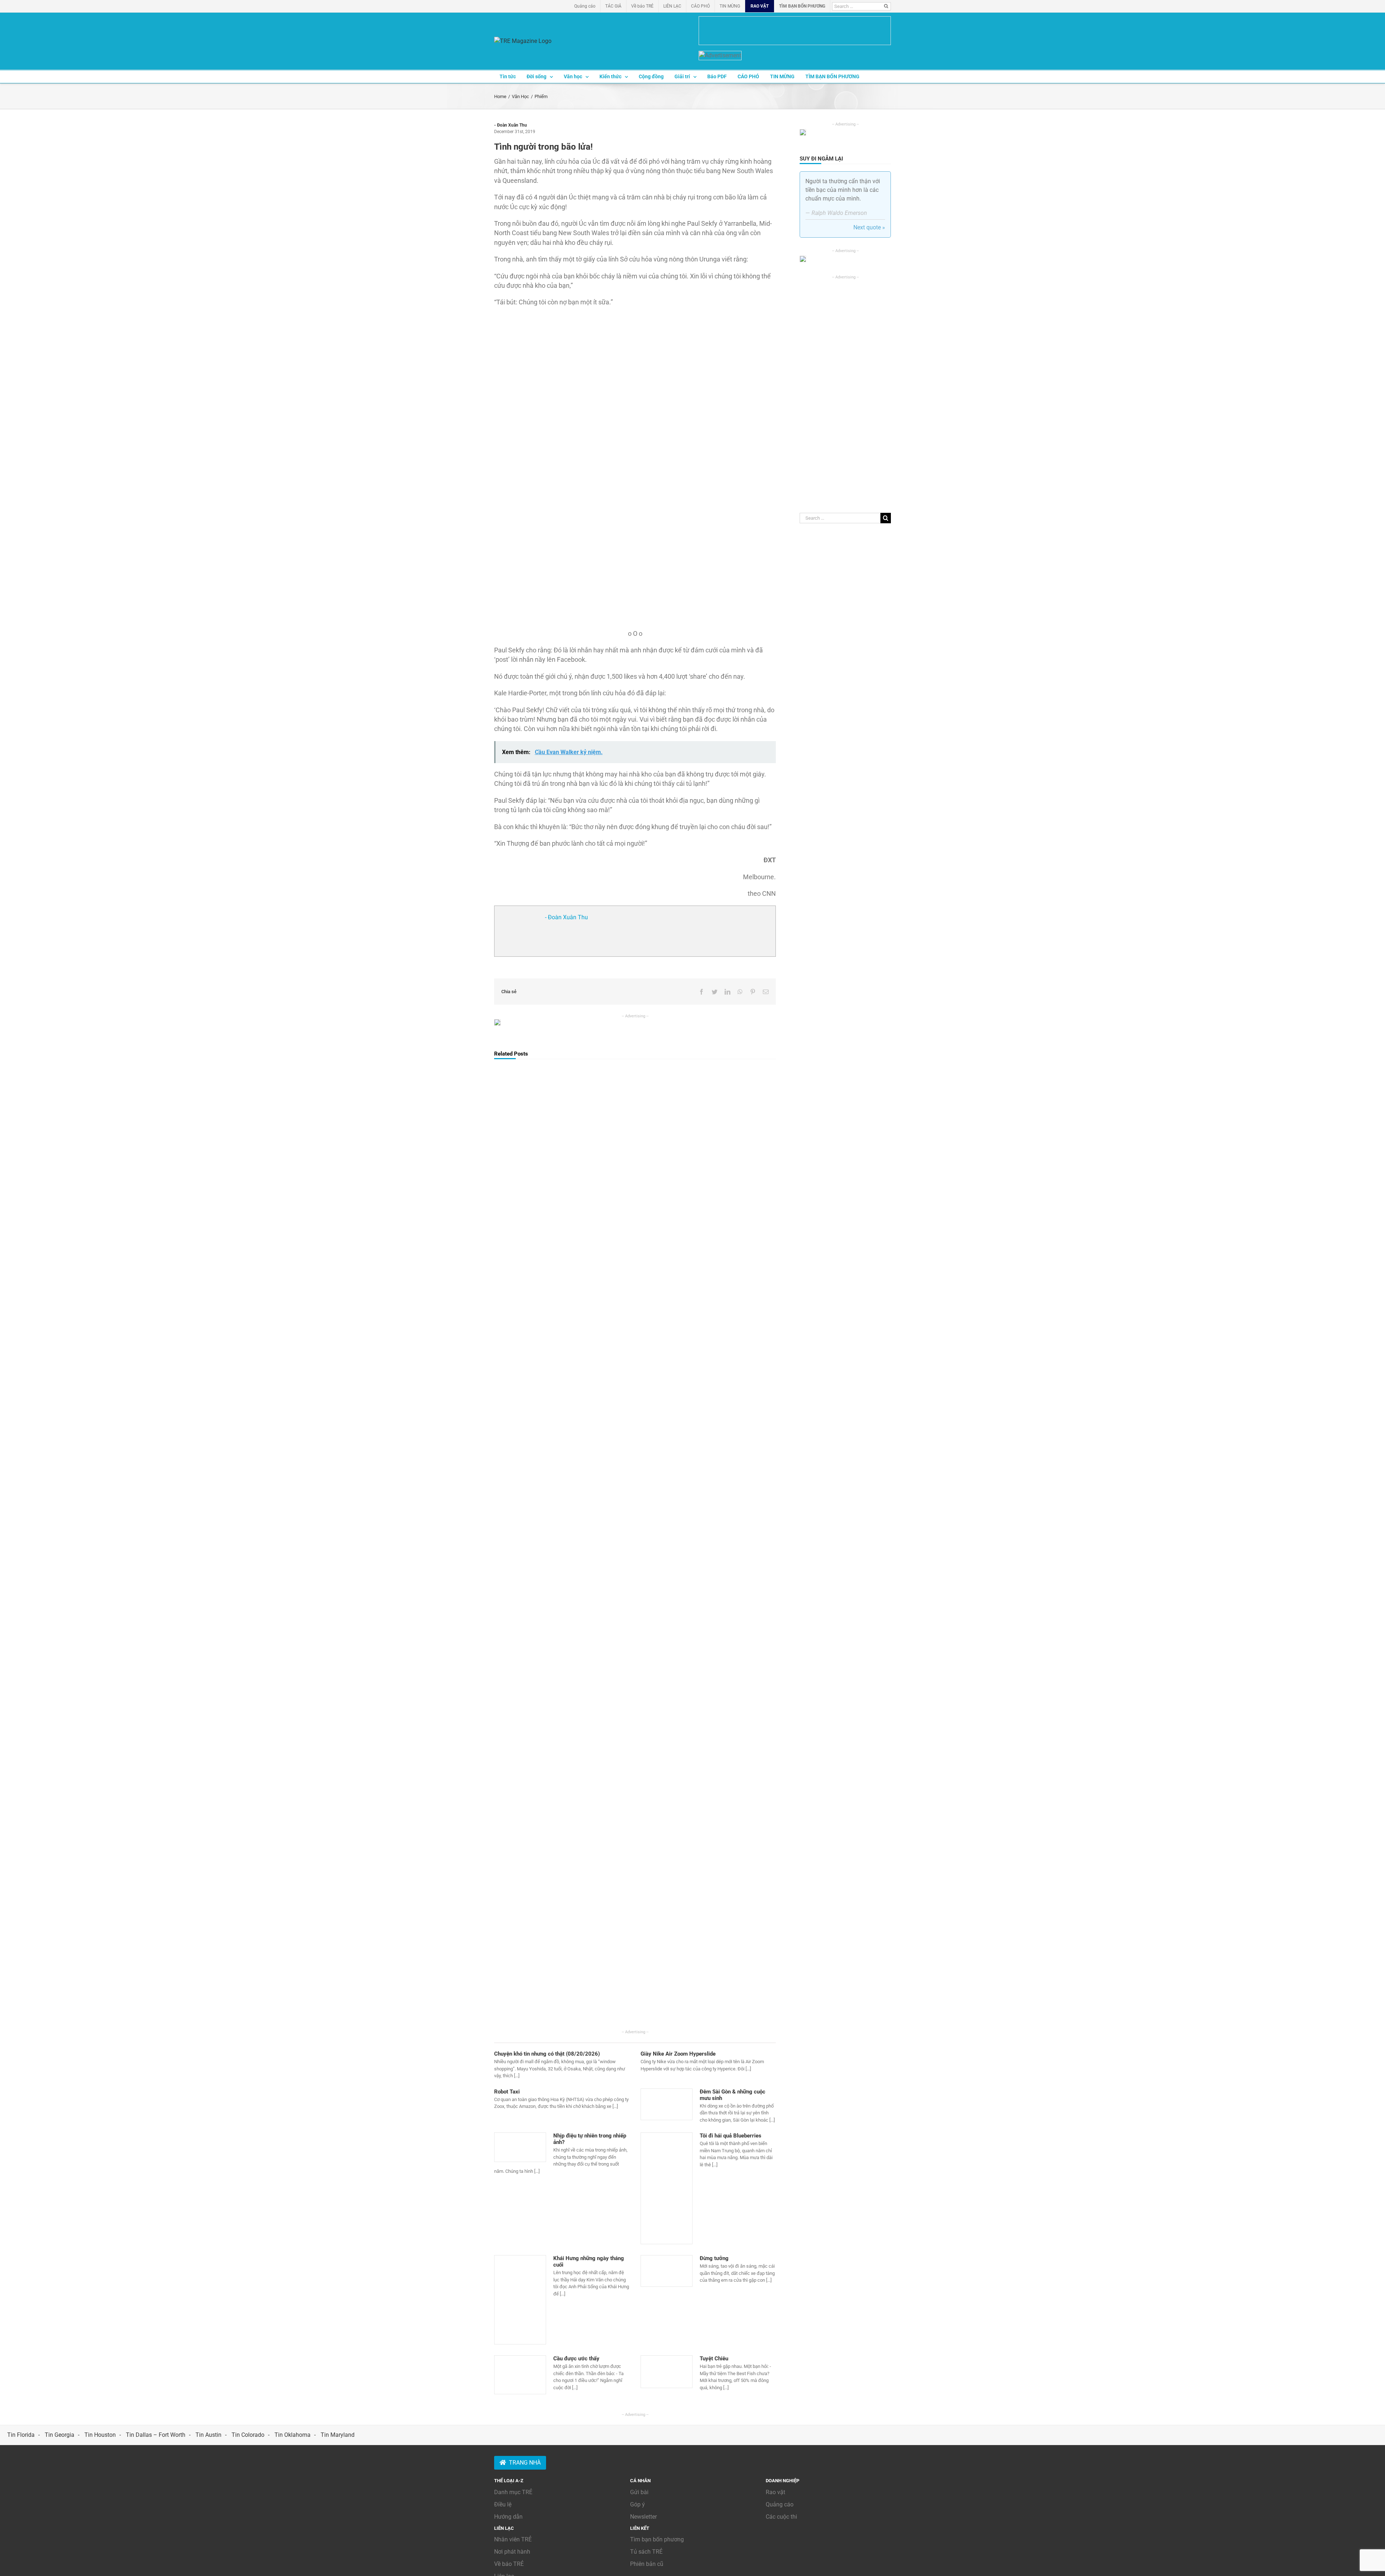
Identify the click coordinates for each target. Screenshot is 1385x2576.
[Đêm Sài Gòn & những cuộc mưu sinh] (667, 2104)
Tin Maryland (338, 2435)
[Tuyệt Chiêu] (667, 2372)
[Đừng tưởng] (667, 2271)
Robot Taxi (507, 2092)
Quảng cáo (780, 2504)
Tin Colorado (248, 2435)
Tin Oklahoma (293, 2435)
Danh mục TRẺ (513, 2492)
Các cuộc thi (781, 2517)
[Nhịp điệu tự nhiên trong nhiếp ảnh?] (520, 2147)
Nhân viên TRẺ (513, 2539)
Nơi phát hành (512, 2552)
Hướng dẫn (508, 2517)
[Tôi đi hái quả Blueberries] (667, 2188)
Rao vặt (775, 2492)
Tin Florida (21, 2435)
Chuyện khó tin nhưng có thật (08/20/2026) (547, 2054)
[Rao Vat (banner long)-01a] (795, 31)
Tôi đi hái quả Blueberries (731, 2136)
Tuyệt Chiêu (714, 2359)
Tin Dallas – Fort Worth (156, 2435)
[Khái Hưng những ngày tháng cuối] (520, 2300)
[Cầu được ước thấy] (520, 2375)
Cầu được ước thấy (576, 2359)
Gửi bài (639, 2492)
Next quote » (869, 227)
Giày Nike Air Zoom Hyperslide (678, 2054)
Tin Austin (208, 2435)
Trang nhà (525, 2463)
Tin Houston (100, 2435)
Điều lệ (503, 2504)
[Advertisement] (845, 388)
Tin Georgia (60, 2435)
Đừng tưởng (714, 2258)
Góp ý (637, 2504)
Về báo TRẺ (509, 2564)
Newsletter (643, 2517)
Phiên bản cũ (647, 2564)
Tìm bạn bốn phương (657, 2539)
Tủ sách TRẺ (646, 2552)
